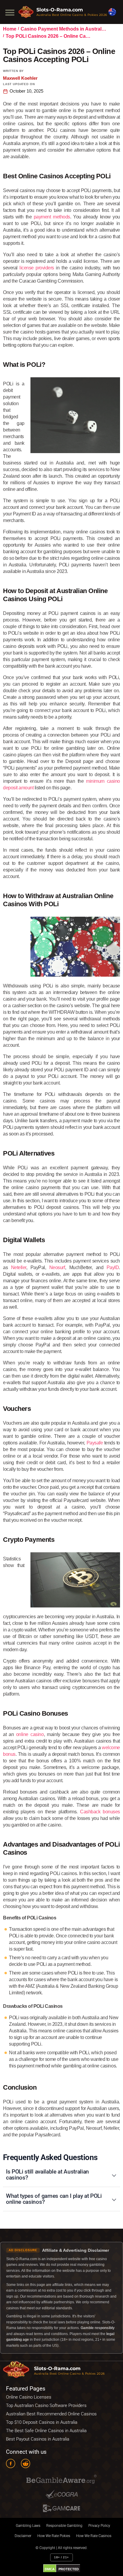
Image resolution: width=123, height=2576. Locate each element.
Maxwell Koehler (20, 78)
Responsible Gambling (64, 2526)
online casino (30, 1734)
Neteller (19, 1267)
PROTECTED (69, 2569)
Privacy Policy (99, 2526)
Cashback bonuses (100, 1812)
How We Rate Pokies (54, 2536)
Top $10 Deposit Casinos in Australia (42, 2422)
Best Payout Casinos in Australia (38, 2439)
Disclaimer (23, 2536)
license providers (37, 268)
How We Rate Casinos (94, 2536)
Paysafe (95, 1443)
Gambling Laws (28, 2526)
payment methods (52, 217)
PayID (113, 1267)
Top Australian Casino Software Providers (46, 2405)
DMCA (50, 2569)
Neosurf (57, 1267)
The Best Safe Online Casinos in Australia (46, 2431)
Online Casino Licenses (29, 2397)
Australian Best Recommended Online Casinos (51, 2414)
